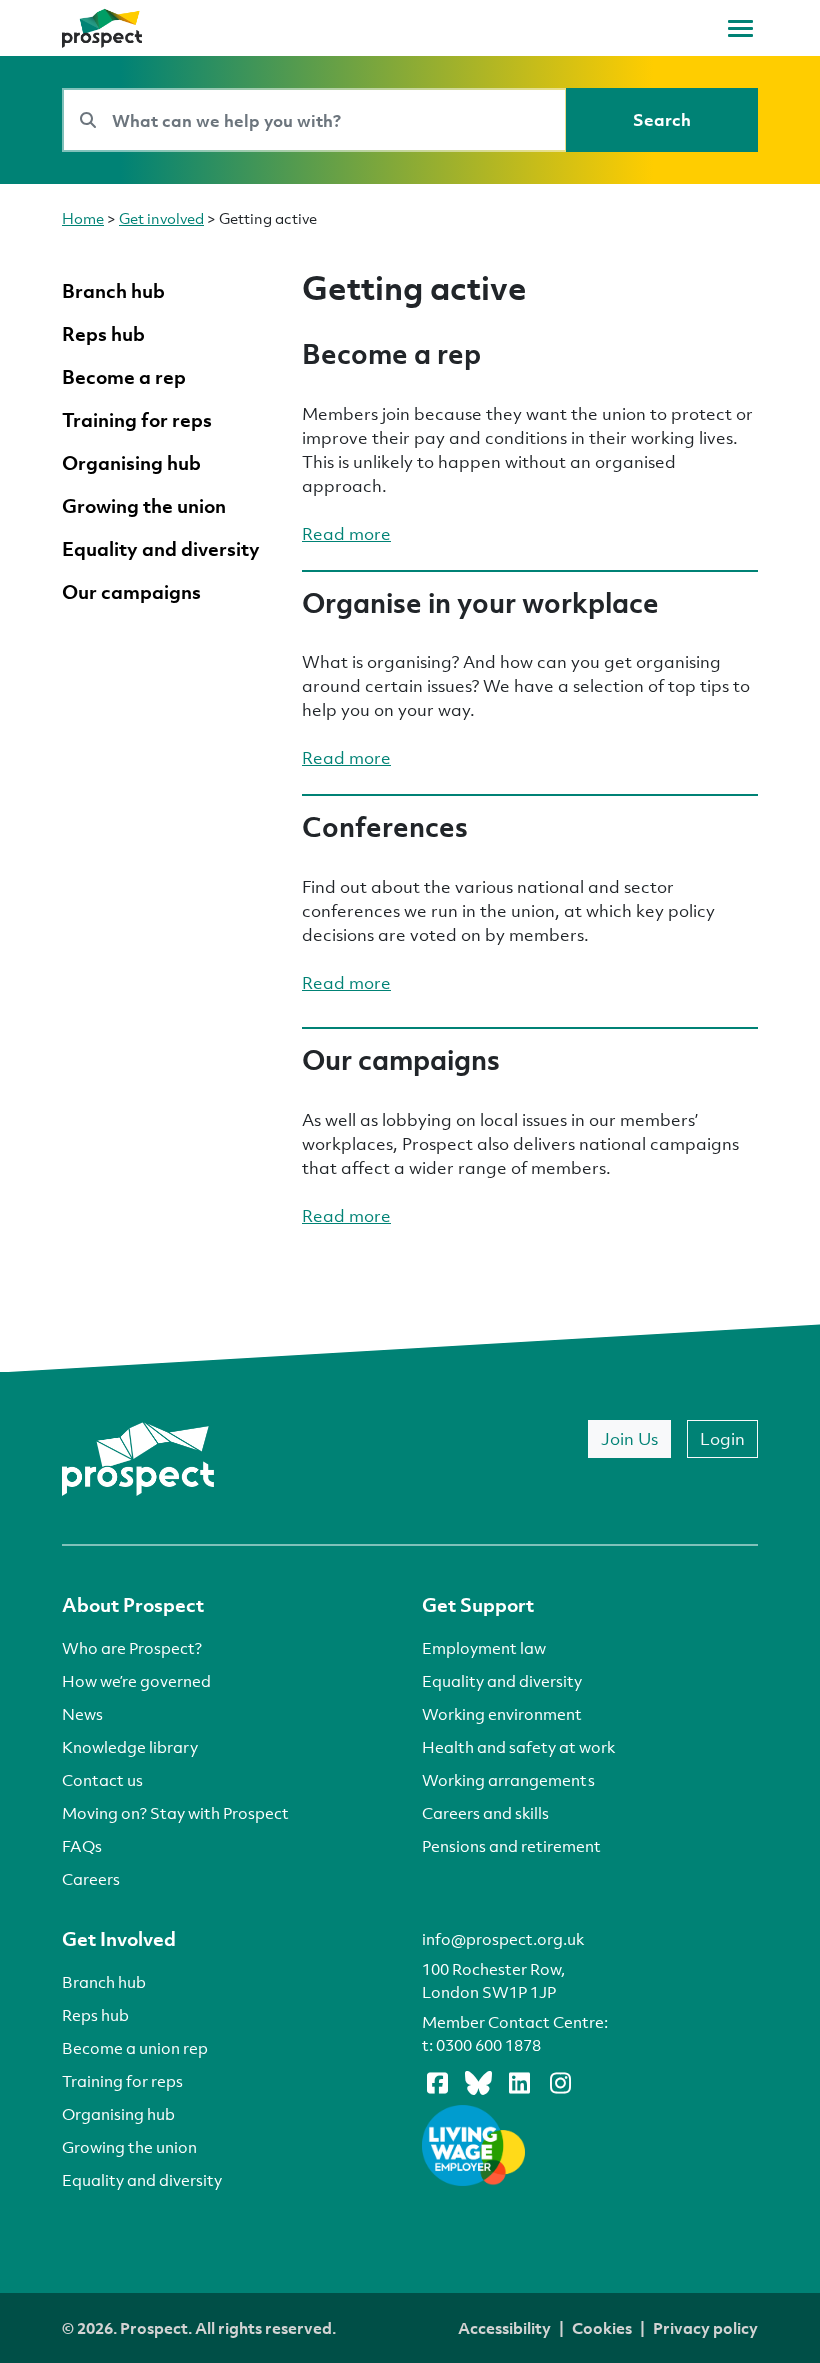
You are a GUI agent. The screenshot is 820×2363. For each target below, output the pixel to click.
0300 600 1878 (488, 2045)
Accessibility (504, 2328)
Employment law (484, 1648)
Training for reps (122, 2081)
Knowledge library (130, 1747)
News (82, 1714)
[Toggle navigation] (740, 28)
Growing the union (129, 2147)
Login (722, 1438)
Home (83, 218)
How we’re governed (136, 1681)
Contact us (102, 1780)
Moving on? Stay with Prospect (175, 1813)
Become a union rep (135, 2048)
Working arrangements (508, 1780)
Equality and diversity (502, 1681)
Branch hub (104, 1982)
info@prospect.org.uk (503, 1939)
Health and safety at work (518, 1747)
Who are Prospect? (132, 1648)
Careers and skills (485, 1813)
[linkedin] (519, 2082)
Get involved (161, 218)
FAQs (82, 1846)
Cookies (602, 2328)
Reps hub (95, 2015)
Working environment (502, 1714)
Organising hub (118, 2114)
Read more (346, 533)
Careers (91, 1879)
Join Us (629, 1438)
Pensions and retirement (511, 1846)
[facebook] (437, 2082)
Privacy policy (705, 2328)
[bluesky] (478, 2082)
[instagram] (560, 2082)
